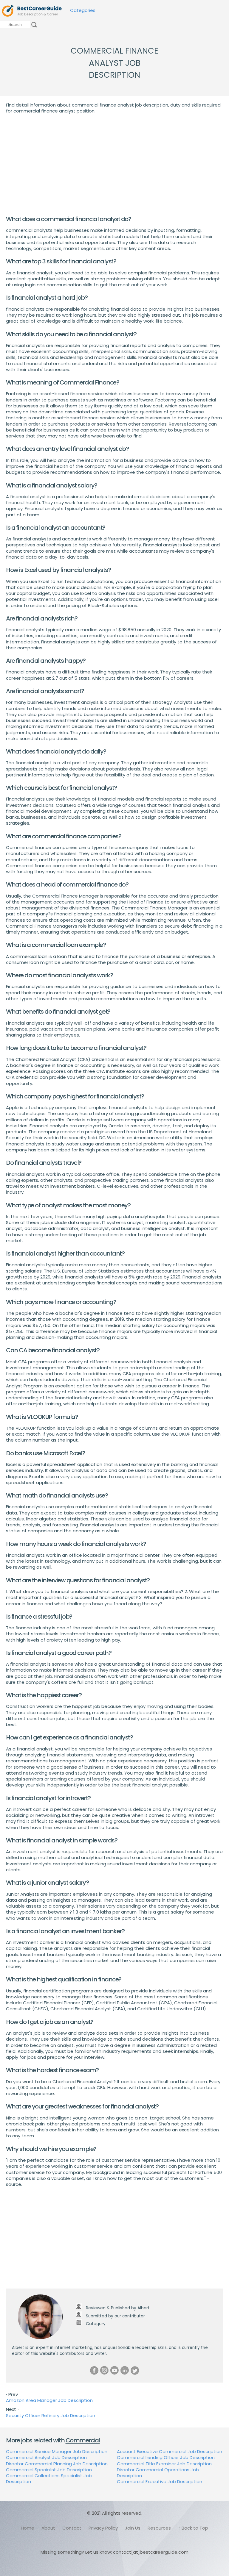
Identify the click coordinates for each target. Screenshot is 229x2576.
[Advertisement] (114, 165)
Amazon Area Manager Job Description (49, 2400)
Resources (159, 2528)
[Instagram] (104, 2370)
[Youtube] (114, 2370)
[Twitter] (135, 2370)
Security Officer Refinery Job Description (51, 2415)
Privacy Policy (103, 2528)
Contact (72, 2528)
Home (28, 2528)
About (48, 2528)
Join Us (133, 2528)
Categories (83, 10)
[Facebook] (94, 2370)
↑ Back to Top (193, 2528)
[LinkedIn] (125, 2370)
